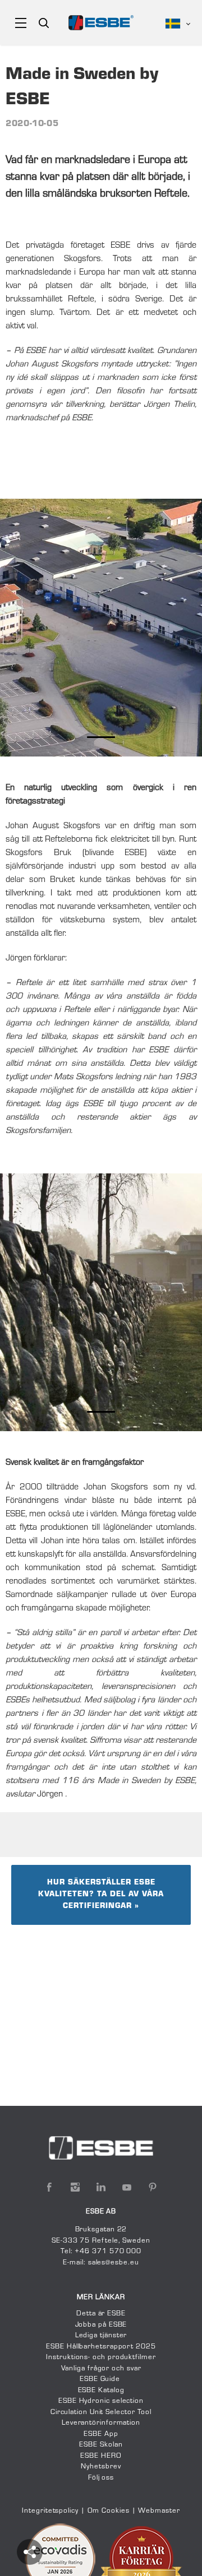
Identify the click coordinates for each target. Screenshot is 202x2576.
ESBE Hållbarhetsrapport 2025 (101, 2347)
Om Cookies (109, 2511)
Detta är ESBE (101, 2314)
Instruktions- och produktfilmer (101, 2357)
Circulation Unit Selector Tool (101, 2412)
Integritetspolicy (50, 2511)
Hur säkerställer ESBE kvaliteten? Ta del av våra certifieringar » (101, 1895)
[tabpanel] (101, 628)
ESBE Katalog (101, 2391)
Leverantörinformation (101, 2423)
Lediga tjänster (101, 2336)
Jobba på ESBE (101, 2325)
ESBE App (101, 2434)
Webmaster (159, 2511)
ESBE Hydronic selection (101, 2401)
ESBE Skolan (101, 2445)
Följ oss (101, 2478)
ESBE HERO (101, 2456)
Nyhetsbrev (101, 2467)
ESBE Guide (101, 2379)
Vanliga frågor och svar (101, 2369)
